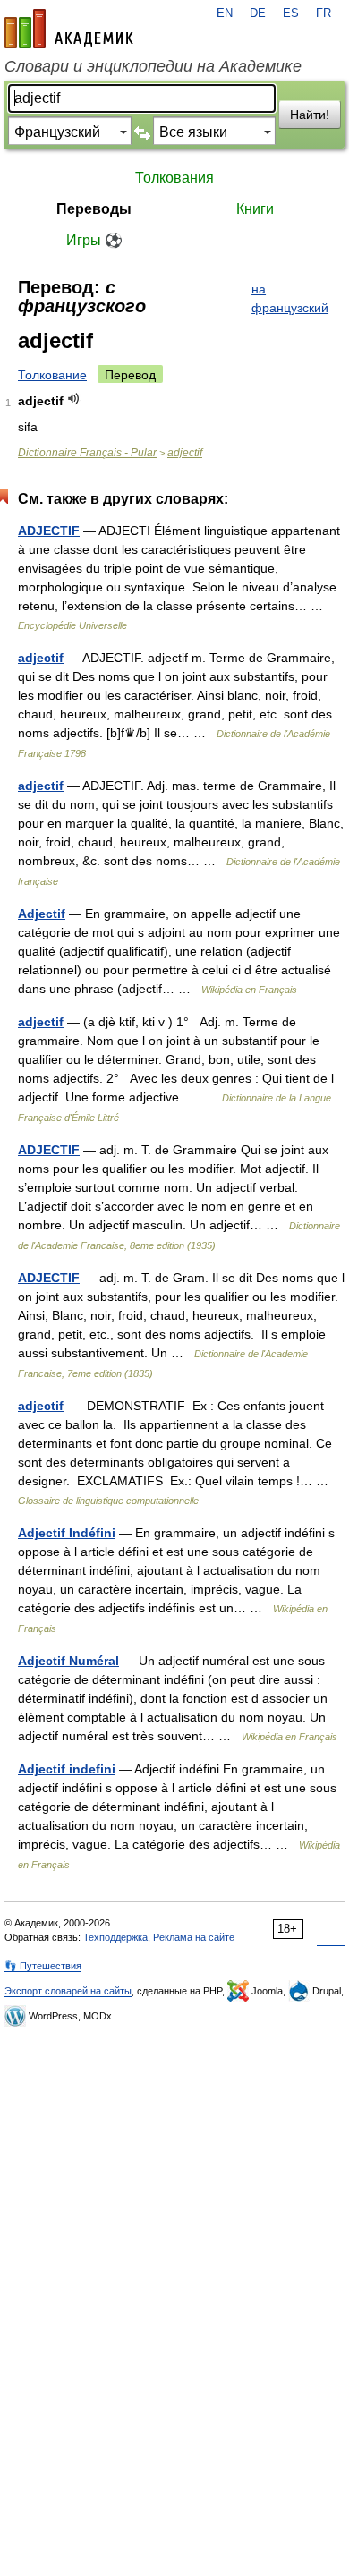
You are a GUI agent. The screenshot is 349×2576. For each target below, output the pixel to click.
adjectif (185, 453)
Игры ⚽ (94, 240)
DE (258, 13)
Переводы (94, 209)
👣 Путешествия (43, 1966)
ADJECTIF (49, 531)
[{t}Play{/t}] (74, 399)
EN (225, 13)
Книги (255, 209)
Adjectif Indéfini (67, 1533)
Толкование (52, 375)
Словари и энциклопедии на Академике (153, 66)
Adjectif (42, 914)
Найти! (310, 115)
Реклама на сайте (194, 1937)
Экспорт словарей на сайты (68, 1991)
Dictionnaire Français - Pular (87, 453)
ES (291, 13)
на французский (290, 298)
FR (323, 13)
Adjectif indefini (67, 1769)
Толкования (174, 178)
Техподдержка (115, 1937)
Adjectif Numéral (68, 1661)
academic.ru (69, 29)
